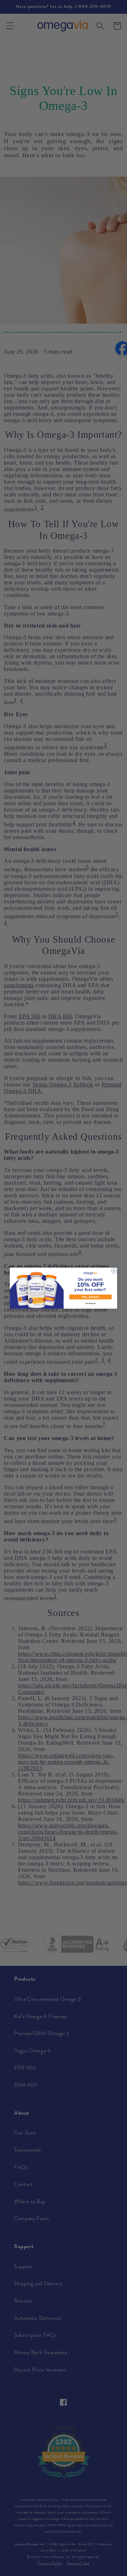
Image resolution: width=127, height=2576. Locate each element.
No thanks (90, 1303)
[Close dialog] (114, 1271)
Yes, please (90, 1297)
